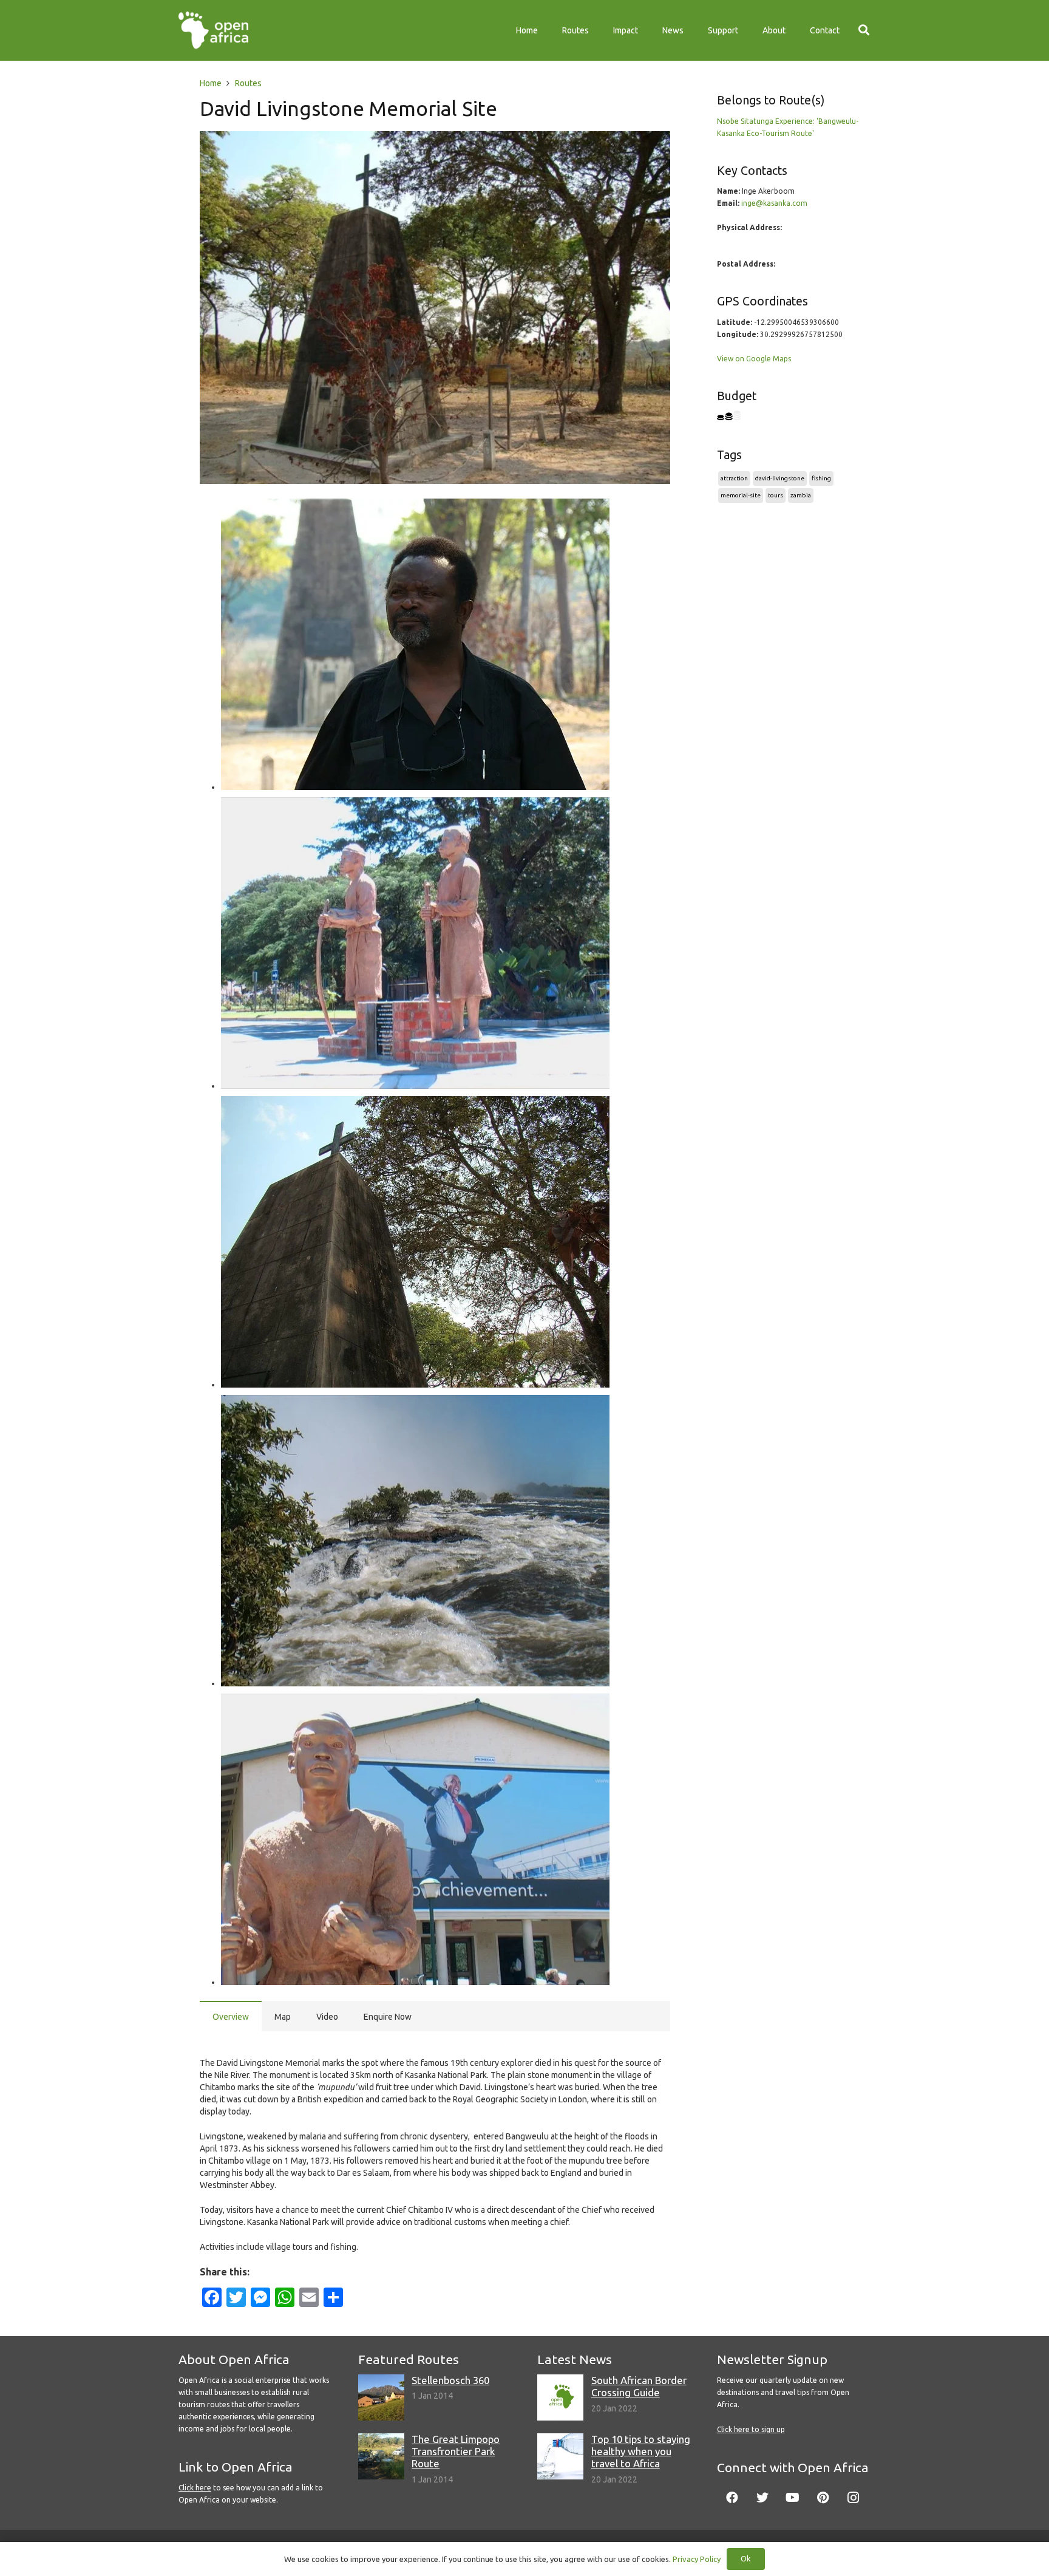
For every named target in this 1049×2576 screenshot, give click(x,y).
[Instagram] (854, 2498)
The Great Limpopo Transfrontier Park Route (456, 2451)
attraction (734, 478)
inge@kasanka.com (774, 203)
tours (776, 495)
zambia (801, 495)
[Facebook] (732, 2498)
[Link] (213, 30)
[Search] (864, 30)
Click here (195, 2488)
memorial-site (741, 495)
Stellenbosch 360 (450, 2380)
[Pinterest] (823, 2498)
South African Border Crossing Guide (639, 2386)
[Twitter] (762, 2498)
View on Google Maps (754, 359)
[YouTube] (793, 2498)
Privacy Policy (697, 2559)
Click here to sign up (751, 2429)
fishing (821, 478)
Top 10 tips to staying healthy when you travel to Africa (641, 2451)
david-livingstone (780, 478)
